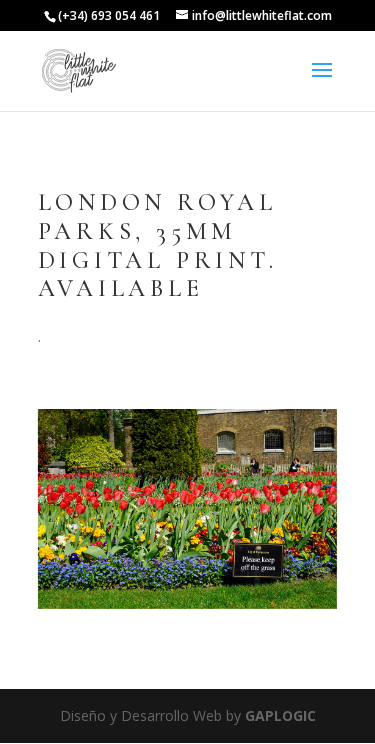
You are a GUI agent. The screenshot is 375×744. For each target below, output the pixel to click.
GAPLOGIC (280, 715)
